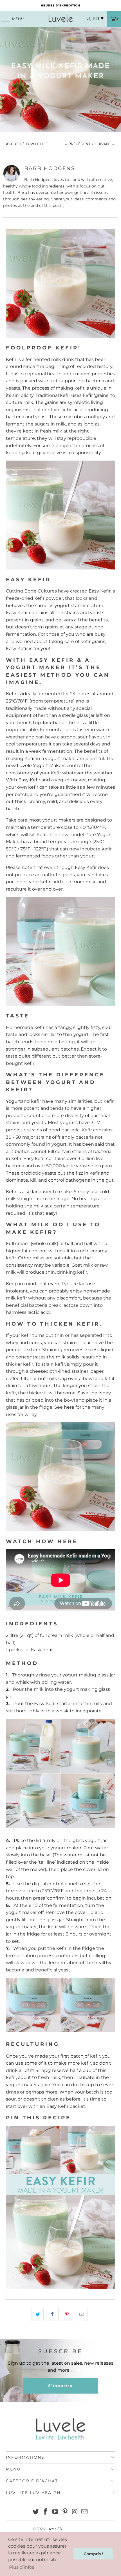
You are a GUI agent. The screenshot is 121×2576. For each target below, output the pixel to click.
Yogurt (14, 1101)
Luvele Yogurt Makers (41, 766)
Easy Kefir (100, 591)
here (69, 1407)
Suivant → (105, 144)
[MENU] (3, 19)
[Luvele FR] (61, 19)
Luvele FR (54, 2529)
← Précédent (77, 144)
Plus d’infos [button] (22, 2567)
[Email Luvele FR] (85, 2512)
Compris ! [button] (93, 2554)
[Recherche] (86, 19)
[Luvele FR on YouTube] (55, 2512)
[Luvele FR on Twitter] (36, 2512)
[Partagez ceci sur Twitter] (38, 2314)
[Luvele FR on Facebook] (46, 2512)
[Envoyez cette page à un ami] (82, 2314)
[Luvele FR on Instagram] (75, 2512)
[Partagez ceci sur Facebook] (52, 2314)
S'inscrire (60, 2386)
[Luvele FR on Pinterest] (65, 2512)
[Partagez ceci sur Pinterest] (67, 2314)
